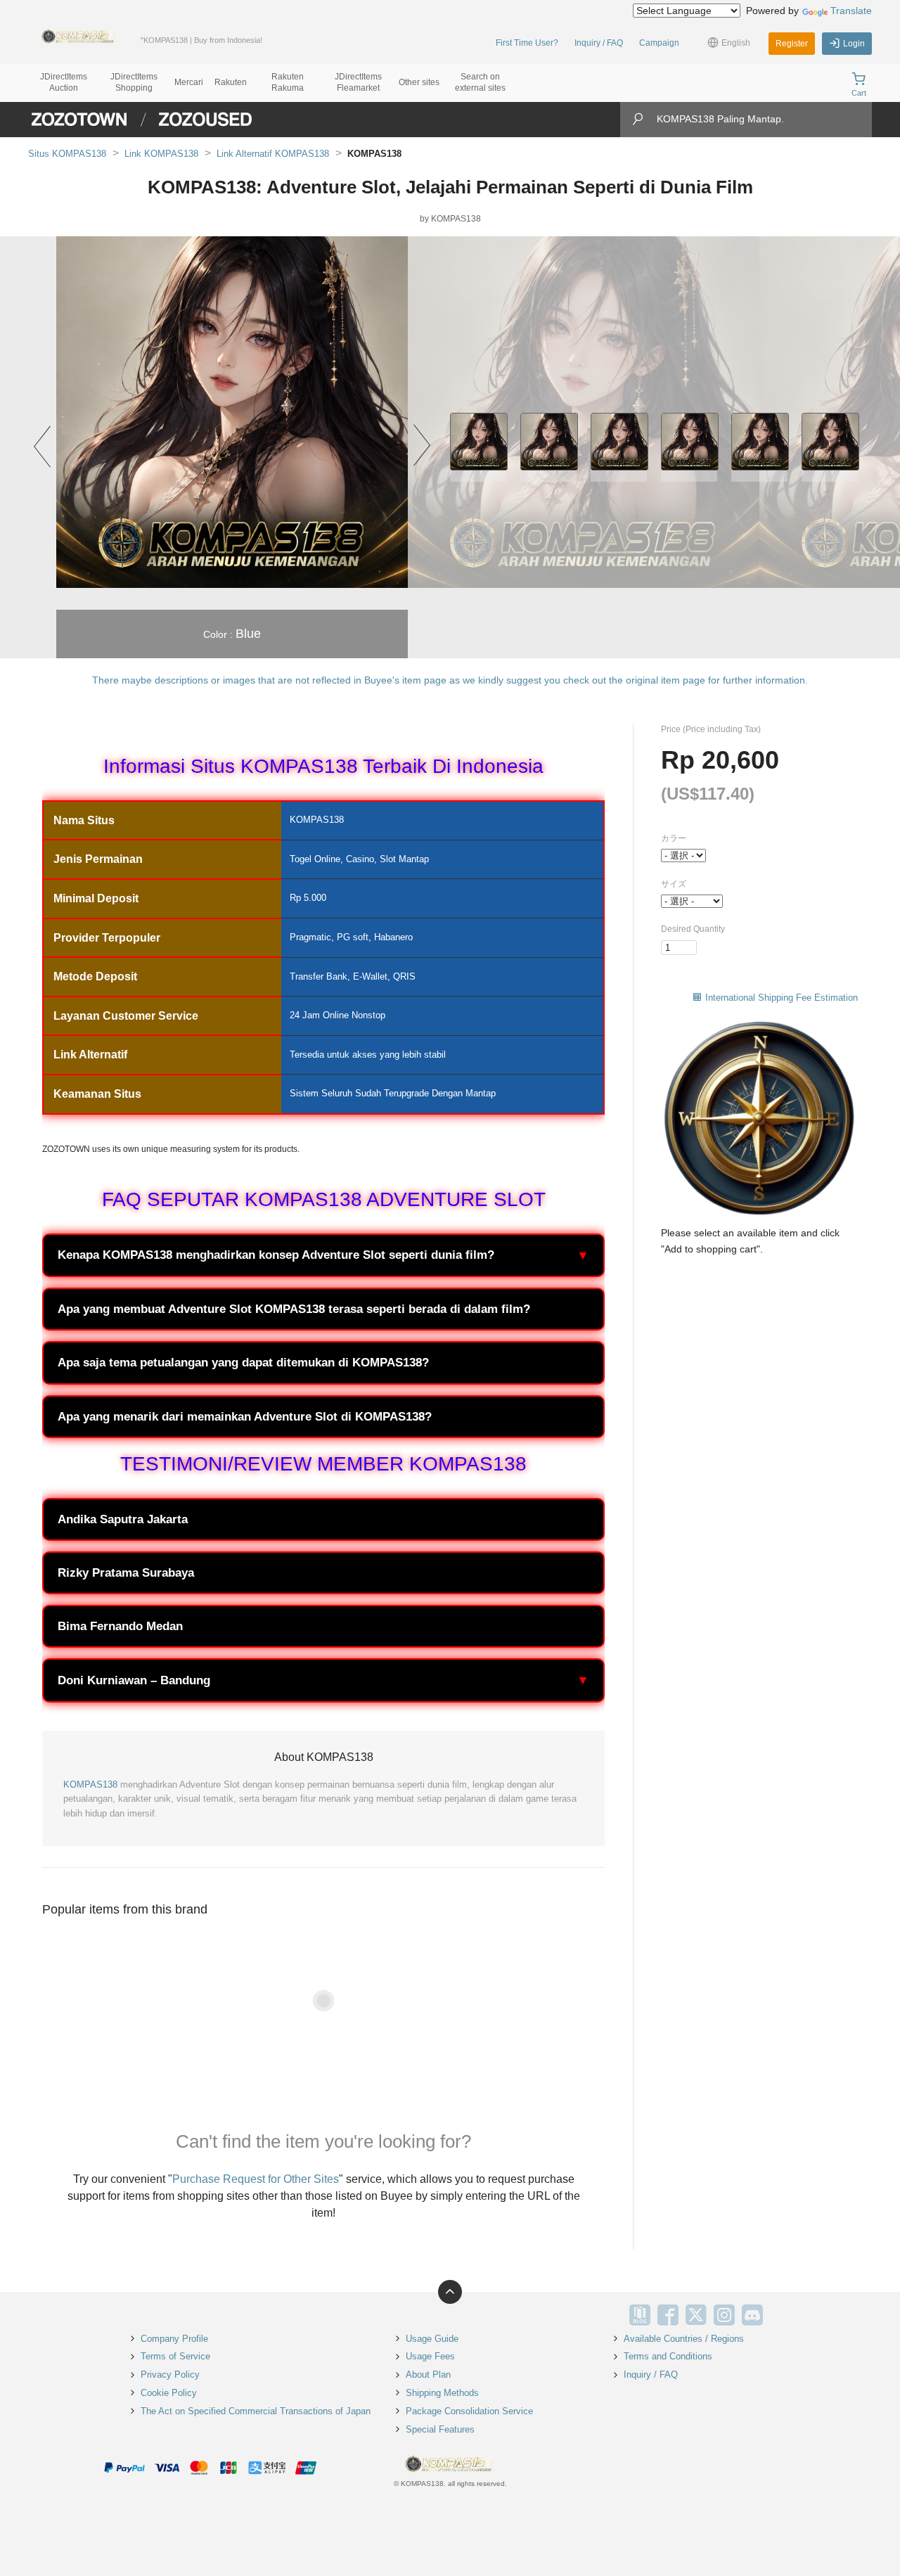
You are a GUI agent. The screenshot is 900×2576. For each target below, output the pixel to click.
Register (792, 44)
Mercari (189, 82)
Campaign (659, 43)
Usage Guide (432, 2339)
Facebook (668, 2315)
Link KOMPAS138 (161, 154)
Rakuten (231, 82)
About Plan (428, 2375)
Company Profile (174, 2339)
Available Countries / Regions (684, 2339)
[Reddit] (780, 2315)
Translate (851, 11)
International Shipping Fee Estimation (782, 998)
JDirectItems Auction (64, 82)
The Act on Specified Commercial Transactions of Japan (256, 2411)
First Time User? (527, 43)
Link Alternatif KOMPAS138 (273, 154)
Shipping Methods (442, 2393)
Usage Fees (430, 2356)
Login (854, 44)
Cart (859, 93)
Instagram (724, 2315)
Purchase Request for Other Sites (256, 2179)
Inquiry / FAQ (599, 43)
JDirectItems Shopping (134, 82)
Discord (752, 2315)
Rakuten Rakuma (288, 82)
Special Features (440, 2429)
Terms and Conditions (668, 2356)
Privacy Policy (170, 2375)
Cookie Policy (169, 2393)
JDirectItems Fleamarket (358, 82)
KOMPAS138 (90, 1784)
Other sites (419, 82)
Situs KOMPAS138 (67, 154)
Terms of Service (175, 2356)
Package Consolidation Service (469, 2411)
